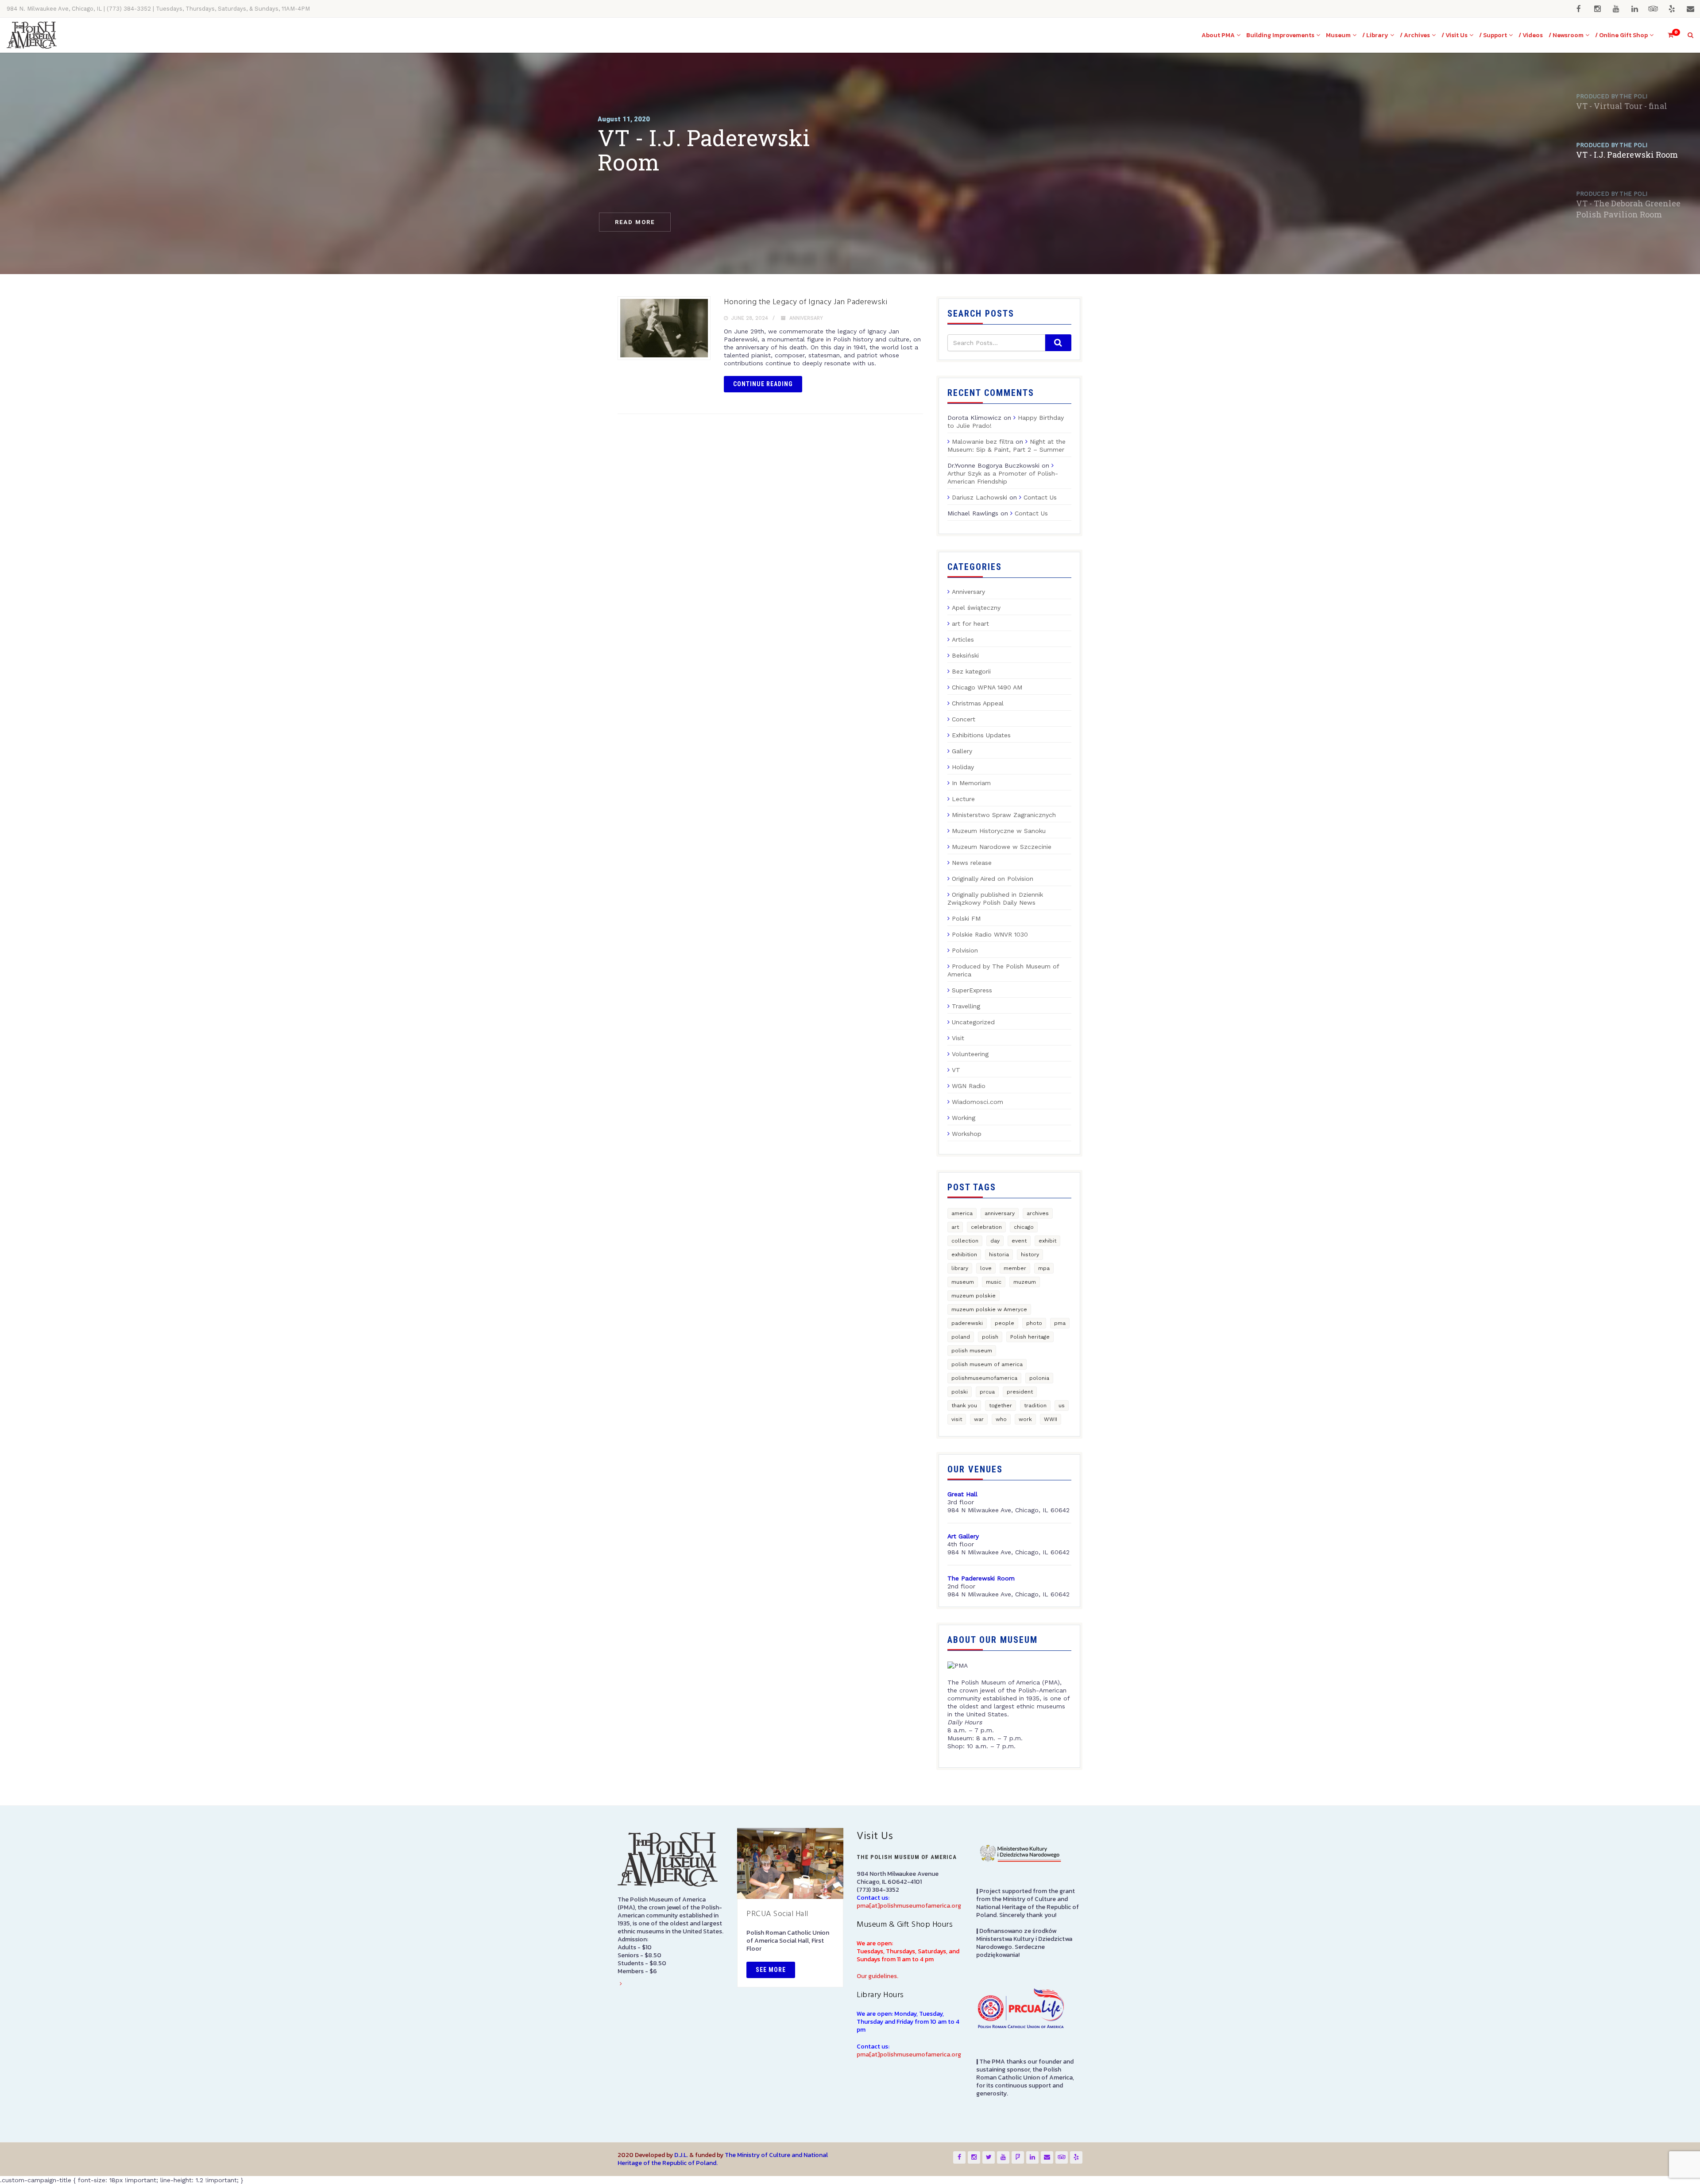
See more (771, 1970)
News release (972, 863)
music (994, 1282)
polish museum (972, 1351)
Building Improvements (1280, 35)
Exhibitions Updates (981, 735)
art (955, 1227)
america (962, 1213)
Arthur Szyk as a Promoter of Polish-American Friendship (1003, 477)
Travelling (966, 1006)
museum (963, 1282)
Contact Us (1040, 497)
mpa (1044, 1268)
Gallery (962, 751)
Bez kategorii (971, 671)
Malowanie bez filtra (983, 441)
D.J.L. (681, 2155)
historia (999, 1255)
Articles (963, 639)
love (986, 1268)
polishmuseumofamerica (984, 1378)
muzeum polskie (974, 1296)
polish (990, 1337)
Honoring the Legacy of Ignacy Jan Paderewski (806, 302)
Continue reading (763, 384)
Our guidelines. (877, 1976)
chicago (1024, 1227)
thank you (964, 1406)
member (1015, 1268)
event (1019, 1241)
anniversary (1000, 1213)
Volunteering (970, 1054)
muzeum (1025, 1282)
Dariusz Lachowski (979, 497)
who (1001, 1419)
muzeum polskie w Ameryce (989, 1309)
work (1025, 1419)
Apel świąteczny (976, 608)
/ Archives (1415, 35)
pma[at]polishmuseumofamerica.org (909, 1906)
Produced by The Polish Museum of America (1003, 970)
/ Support (1493, 35)
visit (957, 1419)
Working (964, 1118)
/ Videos (1531, 35)
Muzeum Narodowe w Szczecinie (1002, 847)
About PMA (1218, 35)
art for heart (970, 623)
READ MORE (635, 222)
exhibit (1047, 1241)
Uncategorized (973, 1022)
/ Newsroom (1566, 35)
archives (1038, 1213)
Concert (964, 719)
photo (1034, 1323)
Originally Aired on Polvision (993, 879)
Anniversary (806, 318)
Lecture (963, 799)
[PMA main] (32, 35)
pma (1060, 1323)
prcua (987, 1392)
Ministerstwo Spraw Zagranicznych (1004, 815)
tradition (1035, 1406)
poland (961, 1337)
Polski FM (966, 918)
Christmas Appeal (978, 703)
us (1062, 1406)
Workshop (967, 1134)
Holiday (963, 767)
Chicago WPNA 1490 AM (987, 687)
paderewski (967, 1323)
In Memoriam (971, 783)
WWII (1051, 1419)
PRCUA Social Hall (777, 1914)
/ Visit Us (1455, 35)
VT (956, 1070)
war (979, 1419)
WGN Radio (969, 1086)
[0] (1667, 35)
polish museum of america (987, 1364)
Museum (1338, 35)
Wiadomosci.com (977, 1102)
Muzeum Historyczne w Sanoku (999, 831)
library (960, 1268)
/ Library (1375, 35)
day (995, 1241)
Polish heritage (1030, 1337)
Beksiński (965, 655)
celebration (986, 1227)
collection (965, 1241)
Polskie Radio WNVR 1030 (990, 934)
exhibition (964, 1255)
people (1005, 1323)
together (1001, 1406)
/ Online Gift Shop (1621, 35)
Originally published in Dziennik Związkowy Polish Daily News (995, 898)
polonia (1039, 1378)
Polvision (965, 950)
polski (960, 1392)
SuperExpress (972, 990)
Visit (958, 1038)
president (1020, 1392)
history (1030, 1255)
